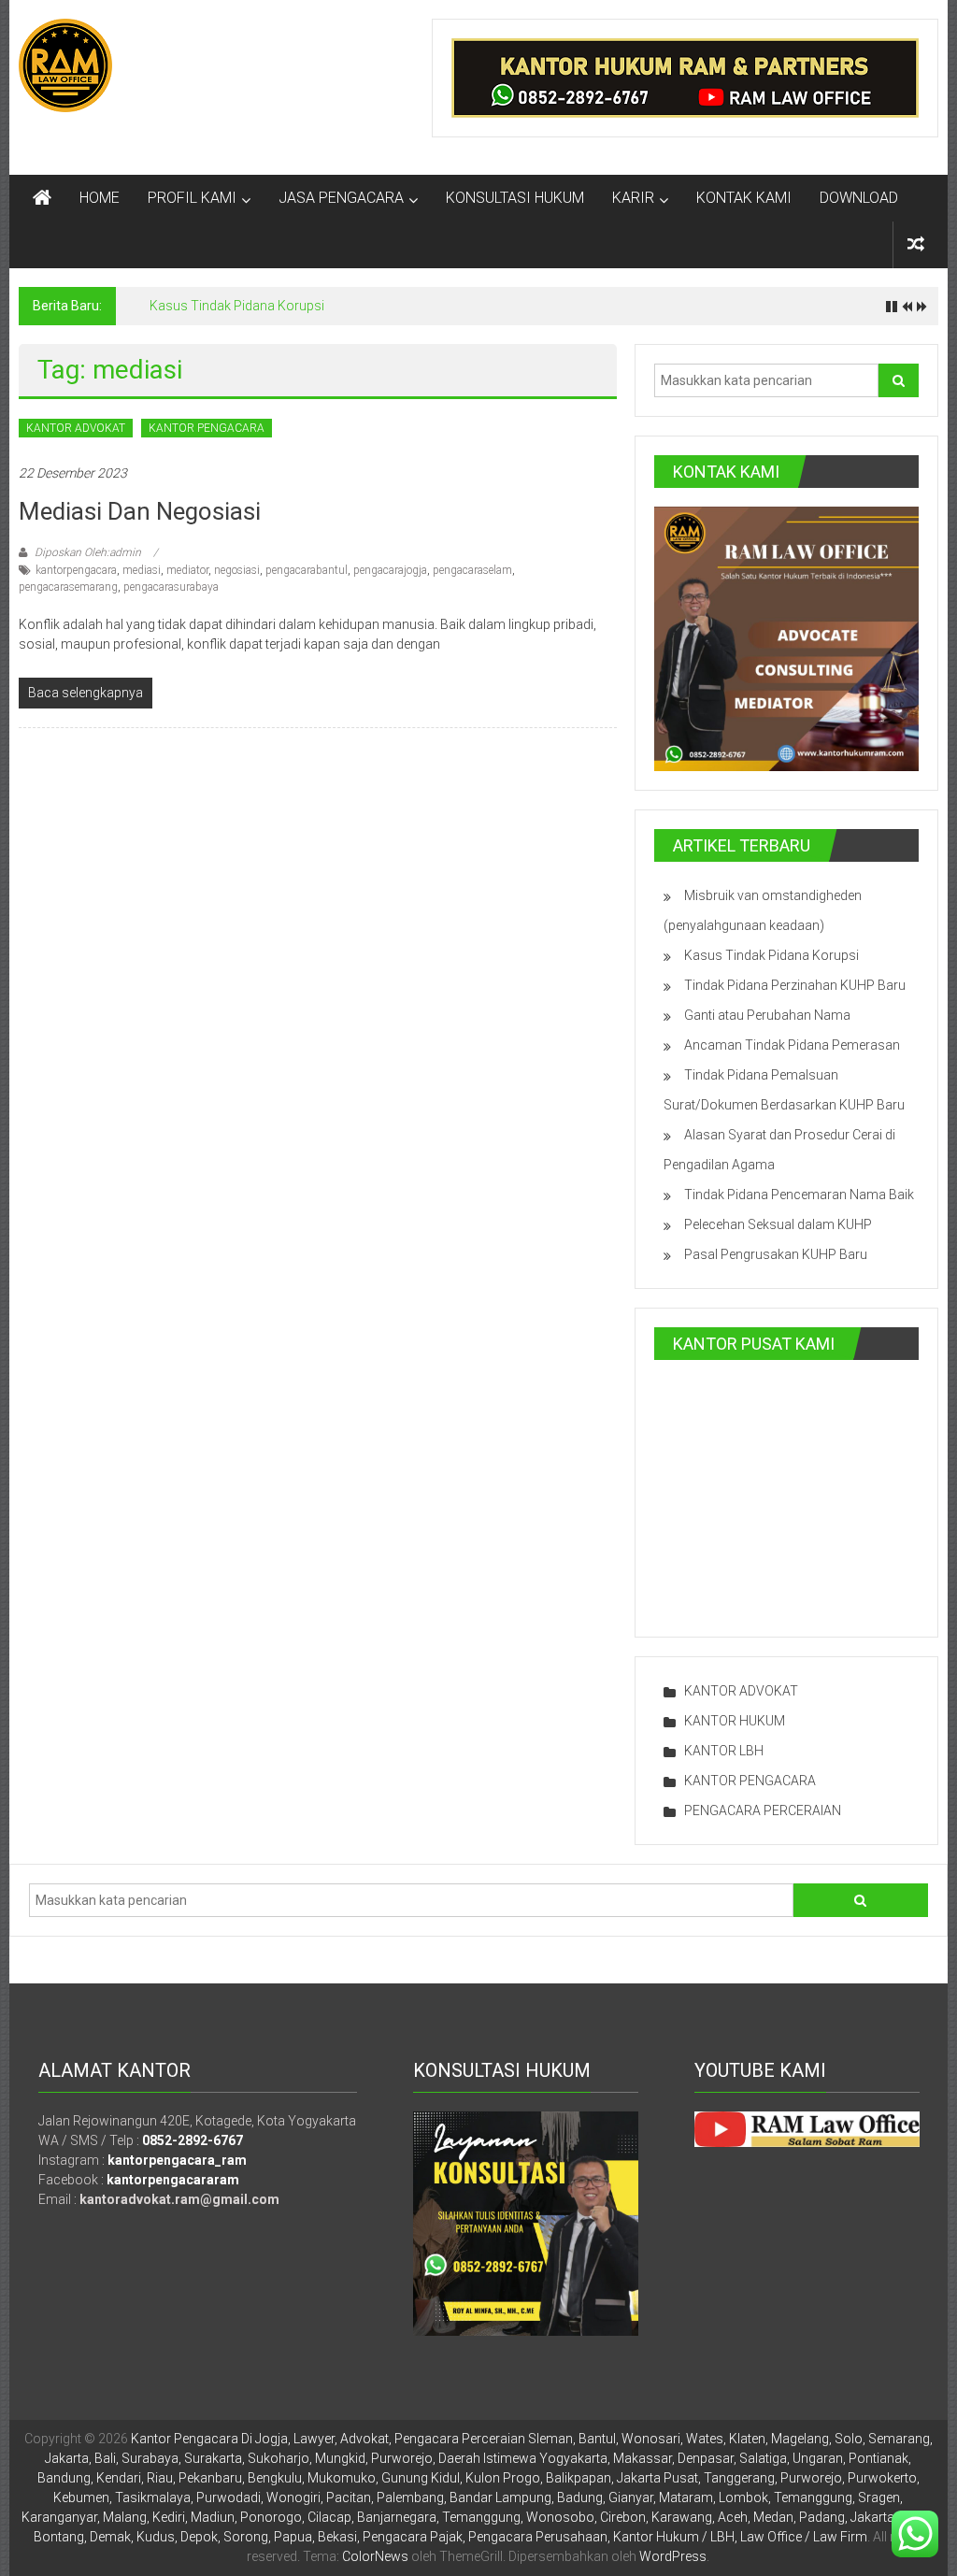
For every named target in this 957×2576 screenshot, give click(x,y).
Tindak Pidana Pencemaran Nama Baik (799, 1195)
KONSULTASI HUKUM (515, 198)
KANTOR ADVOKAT (76, 428)
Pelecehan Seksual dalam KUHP (778, 1224)
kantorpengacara (76, 570)
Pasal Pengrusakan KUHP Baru (776, 1254)
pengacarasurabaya (171, 587)
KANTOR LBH (724, 1751)
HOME (100, 198)
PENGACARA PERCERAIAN (763, 1810)
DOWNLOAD (859, 198)
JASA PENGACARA (341, 198)
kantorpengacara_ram (177, 2160)
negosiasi (237, 570)
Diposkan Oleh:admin (88, 552)
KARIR (633, 198)
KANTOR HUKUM (735, 1721)
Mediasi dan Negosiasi (140, 511)
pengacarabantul (307, 570)
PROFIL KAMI (192, 198)
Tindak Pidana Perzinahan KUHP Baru (795, 985)
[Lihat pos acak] (916, 244)
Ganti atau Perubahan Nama (767, 1015)
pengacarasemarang (68, 587)
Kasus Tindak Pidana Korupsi (237, 306)
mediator (187, 570)
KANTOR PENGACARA (207, 428)
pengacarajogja (390, 570)
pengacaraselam (472, 570)
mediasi (142, 570)
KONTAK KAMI (744, 198)
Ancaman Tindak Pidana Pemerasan (792, 1045)
